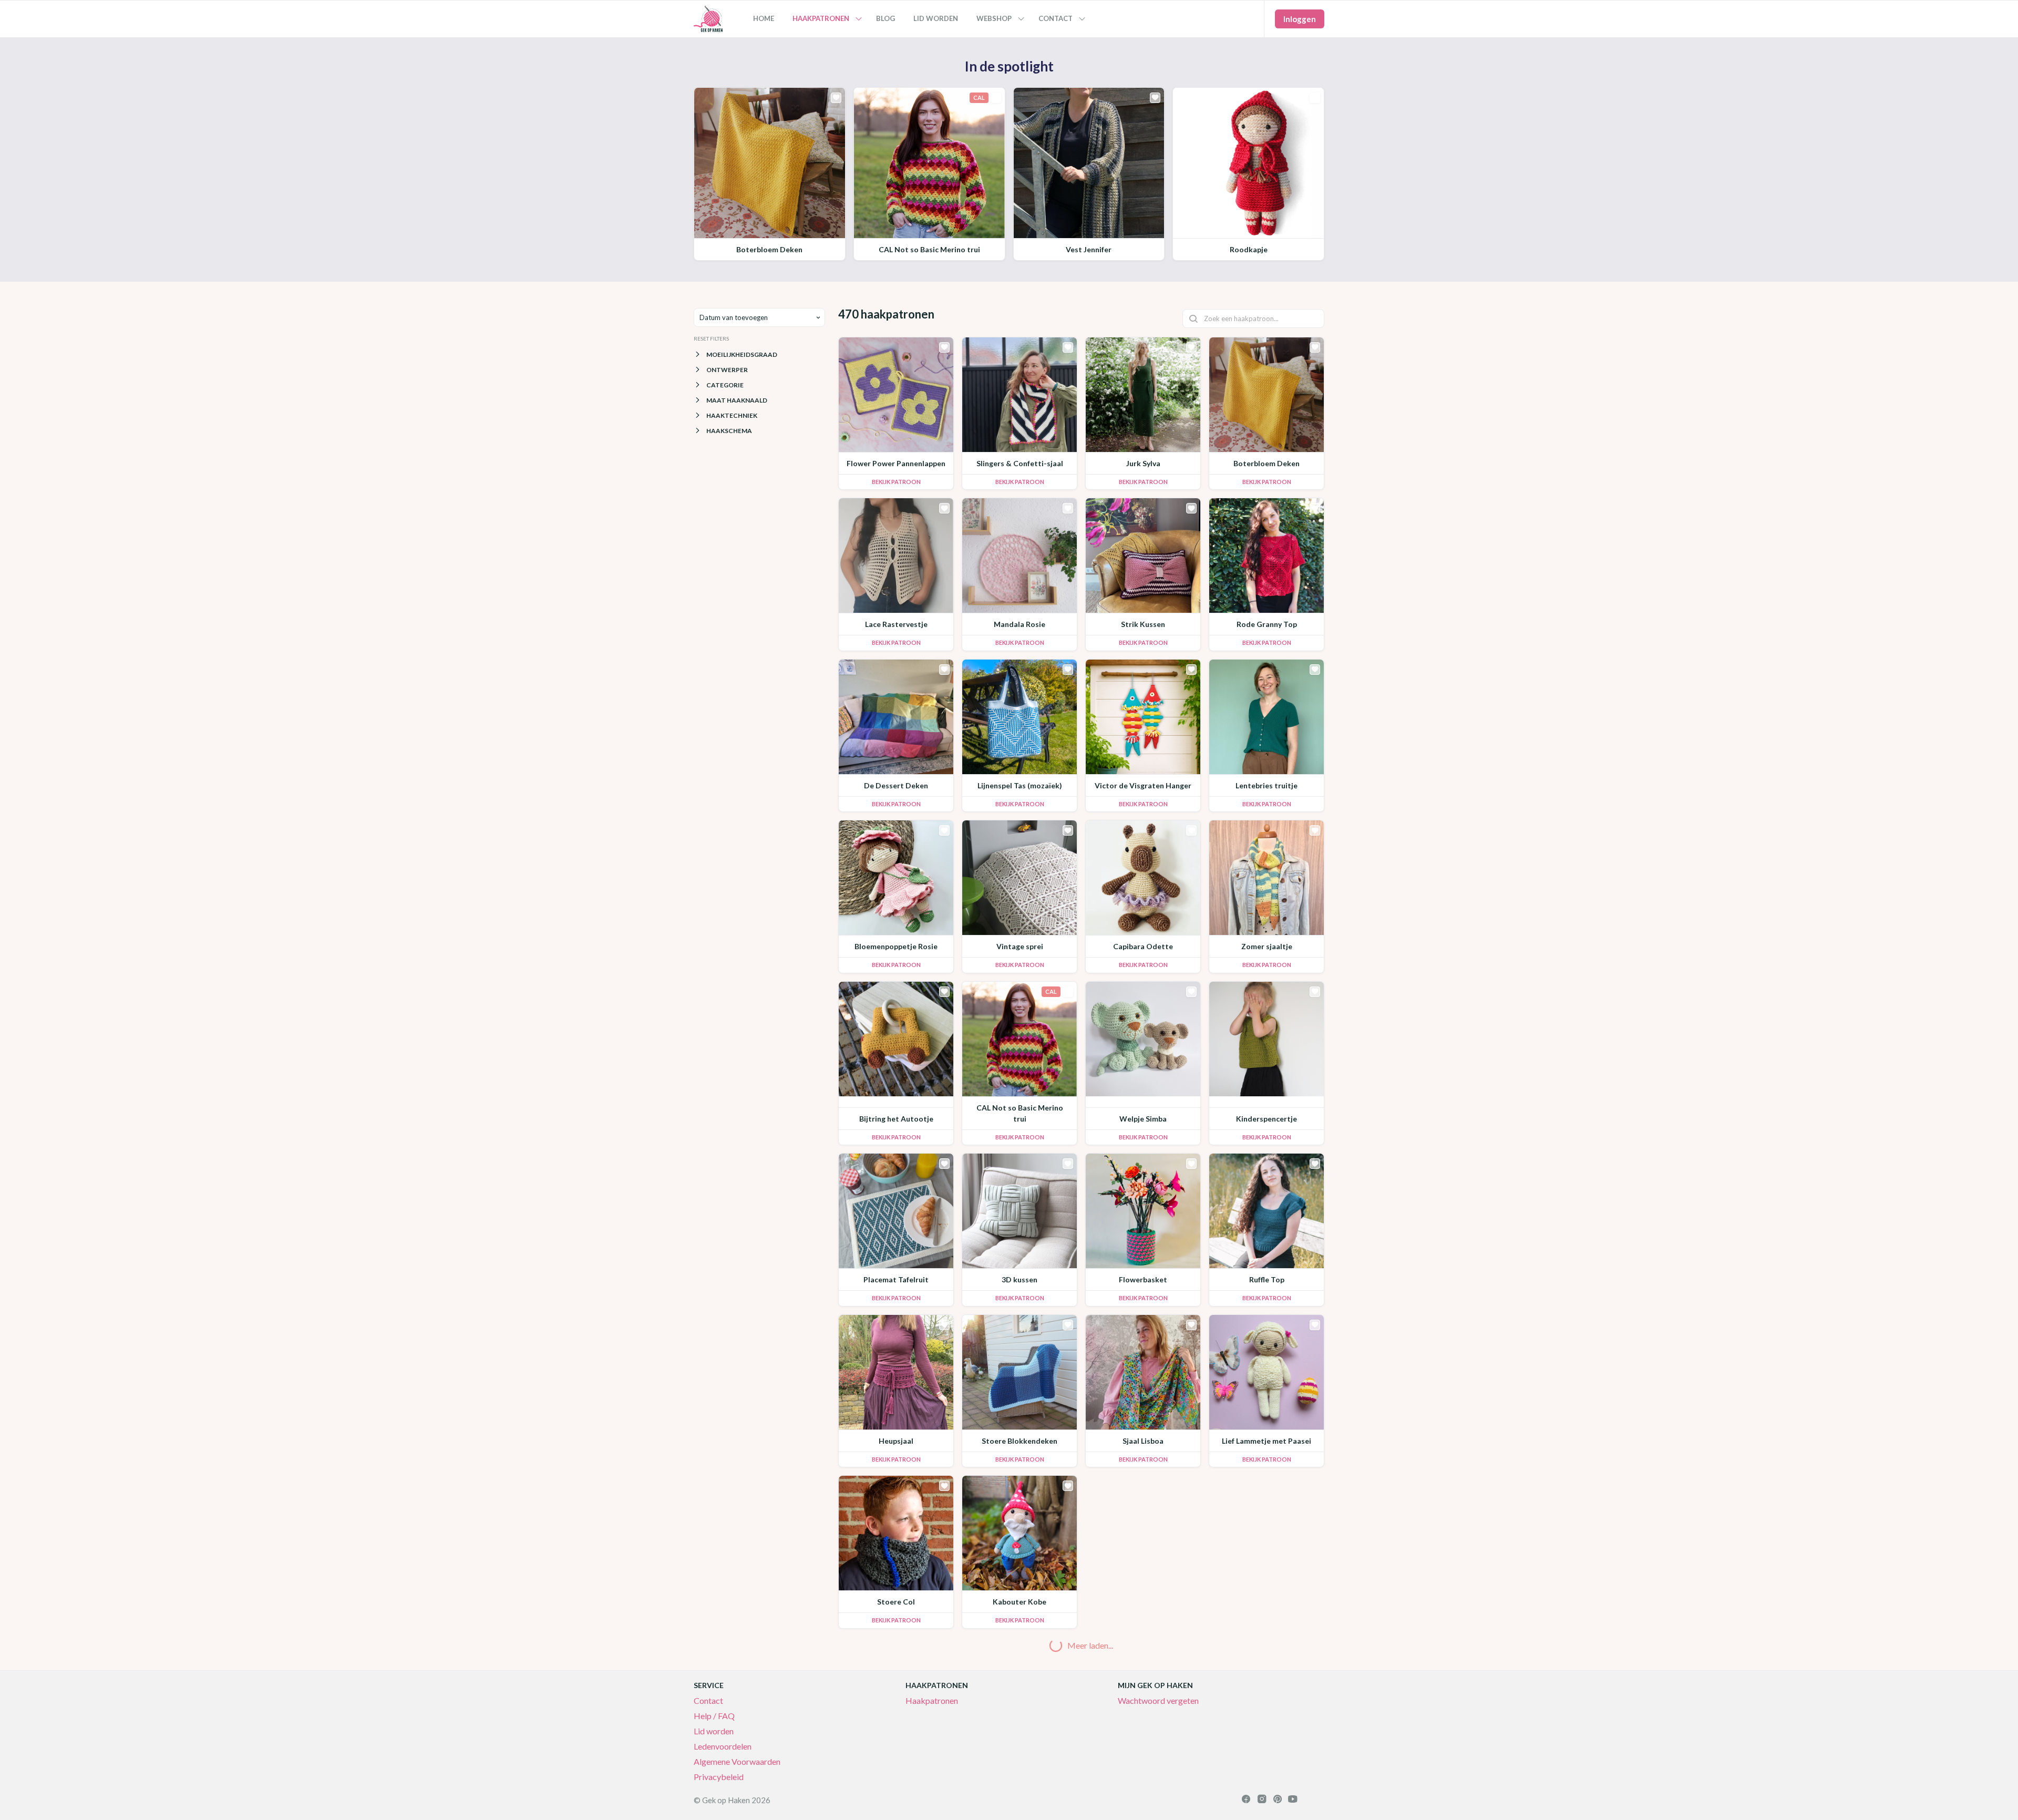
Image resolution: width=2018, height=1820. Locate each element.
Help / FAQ (714, 1716)
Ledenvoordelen (723, 1746)
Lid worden (714, 1731)
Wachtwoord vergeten (1158, 1700)
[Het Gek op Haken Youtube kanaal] (1293, 1800)
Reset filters (711, 338)
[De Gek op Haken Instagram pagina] (1262, 1800)
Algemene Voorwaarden (737, 1761)
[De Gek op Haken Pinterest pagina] (1277, 1800)
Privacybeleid (719, 1777)
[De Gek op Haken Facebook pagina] (1246, 1800)
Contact (708, 1700)
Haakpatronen (932, 1700)
